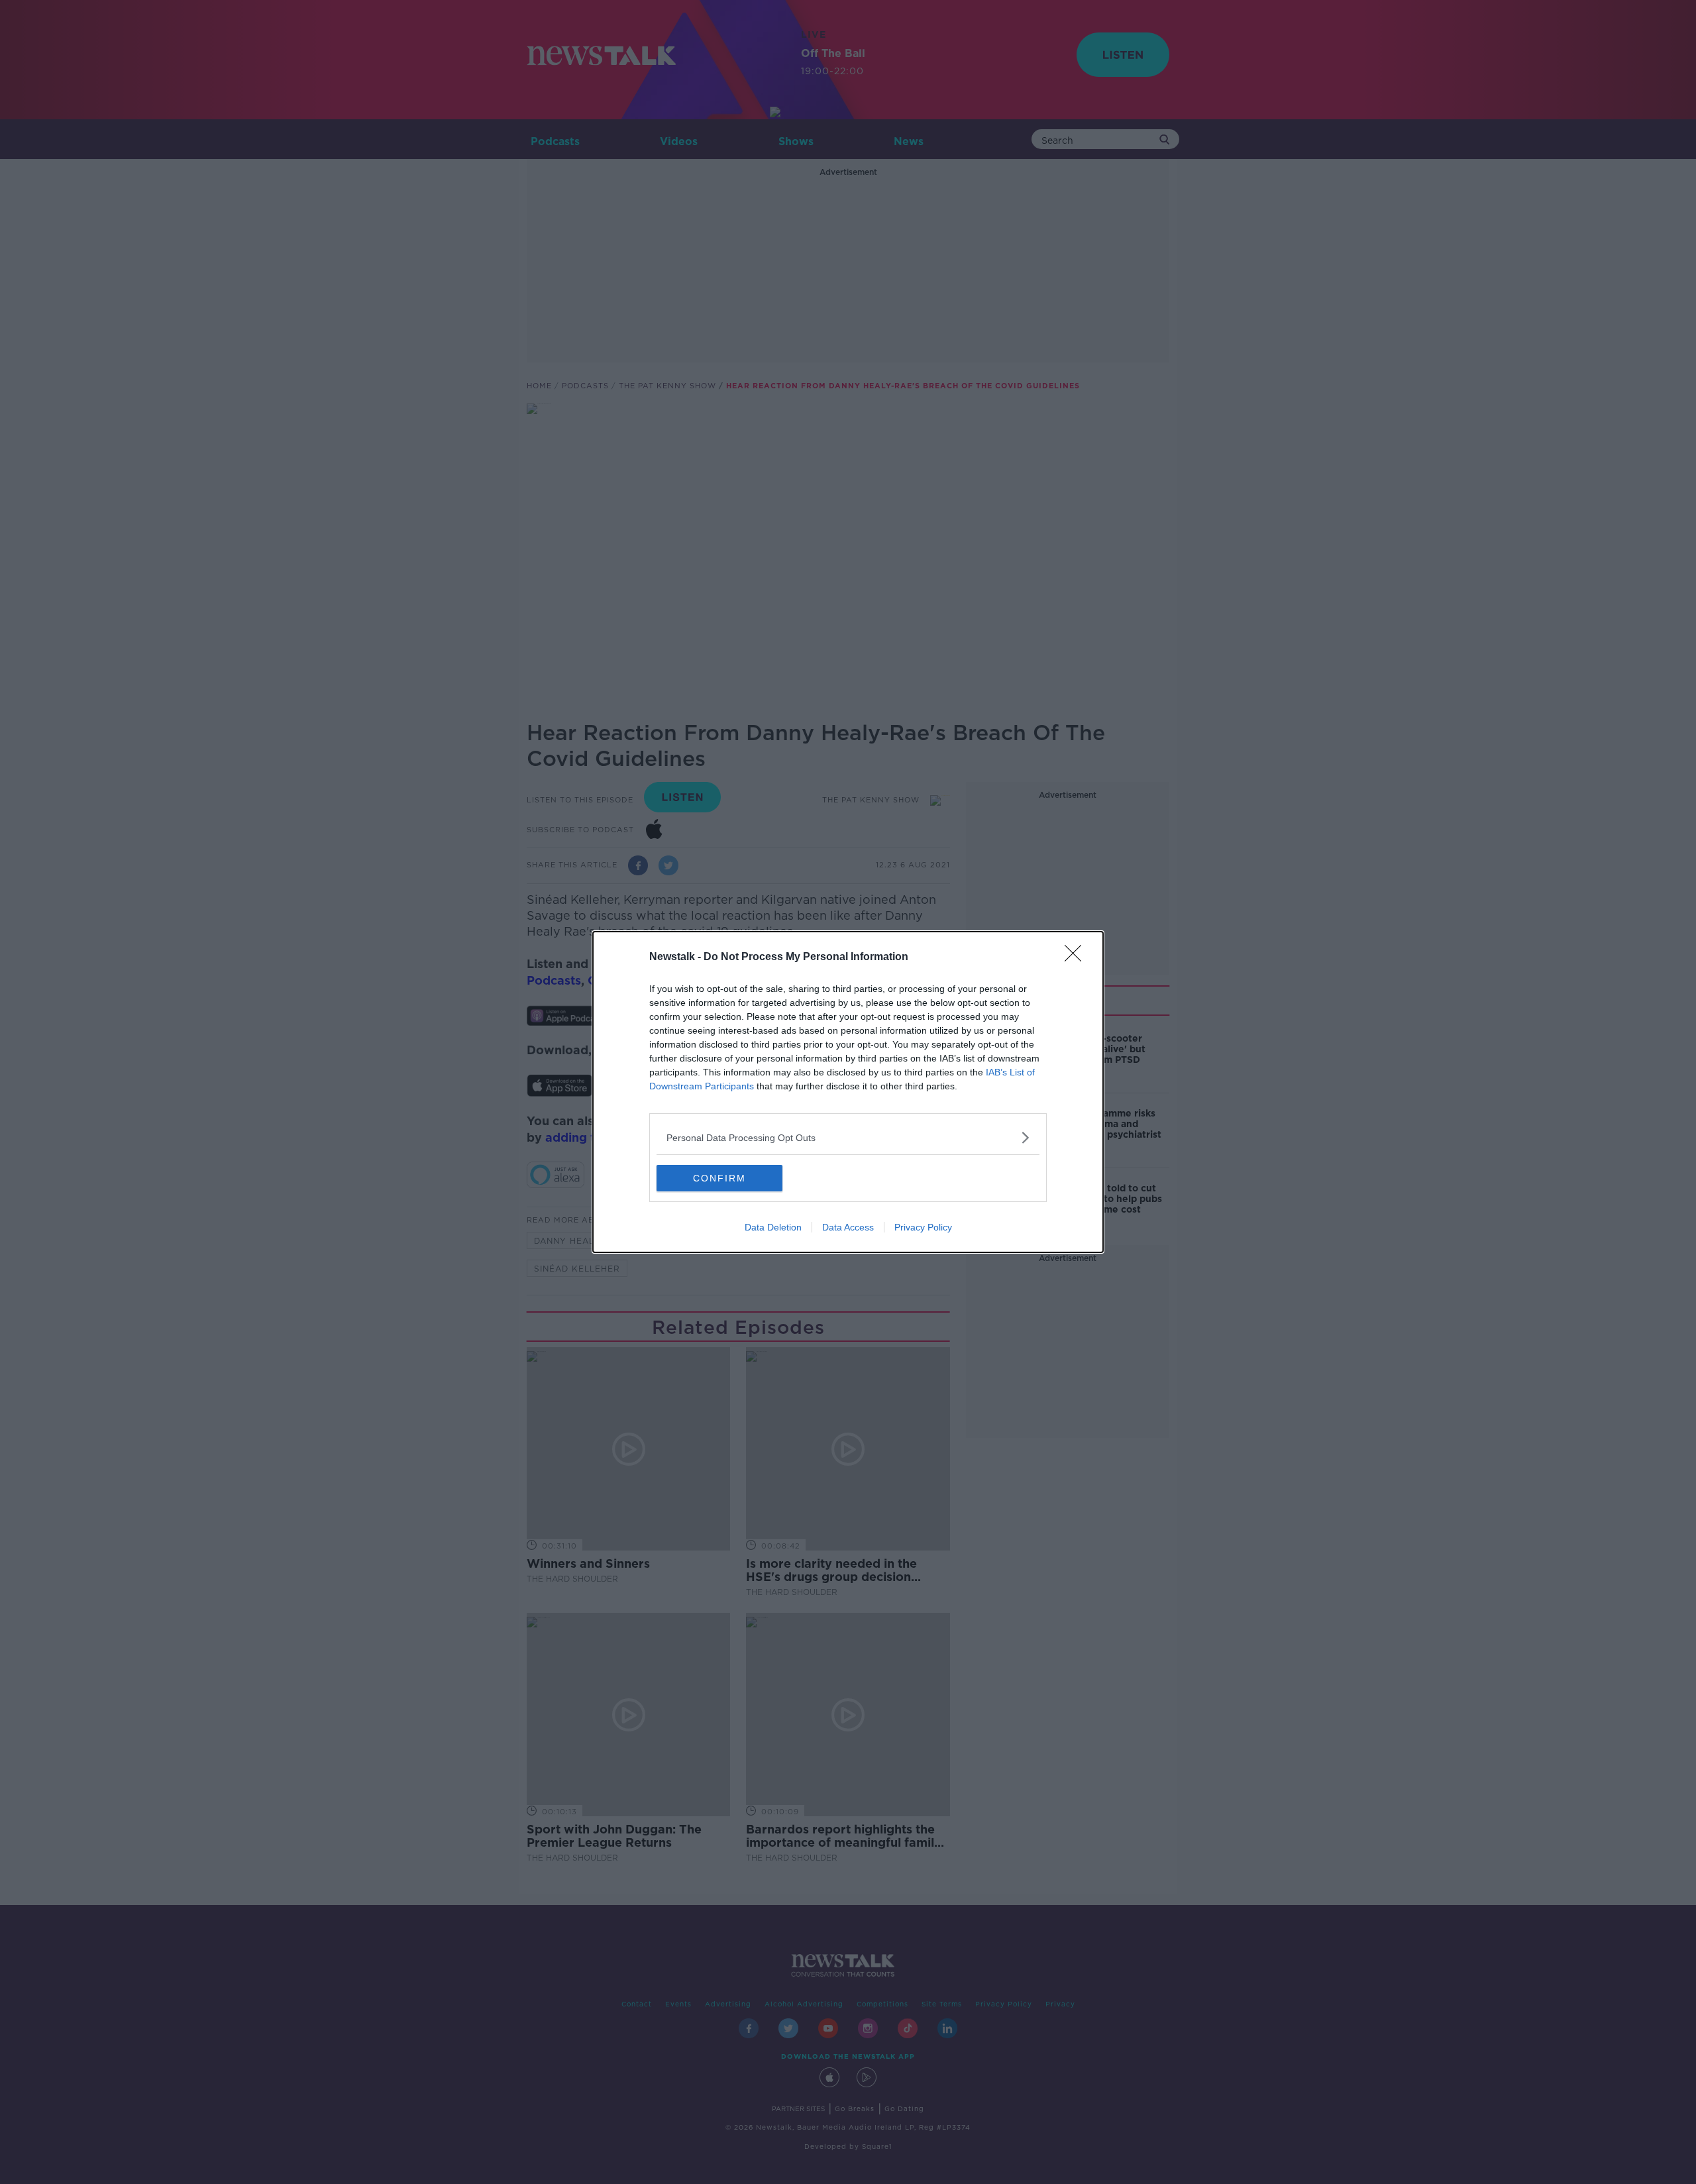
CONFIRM (719, 1178)
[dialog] (848, 1092)
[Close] (1077, 957)
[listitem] (848, 1137)
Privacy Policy (923, 1227)
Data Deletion (773, 1227)
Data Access (848, 1227)
